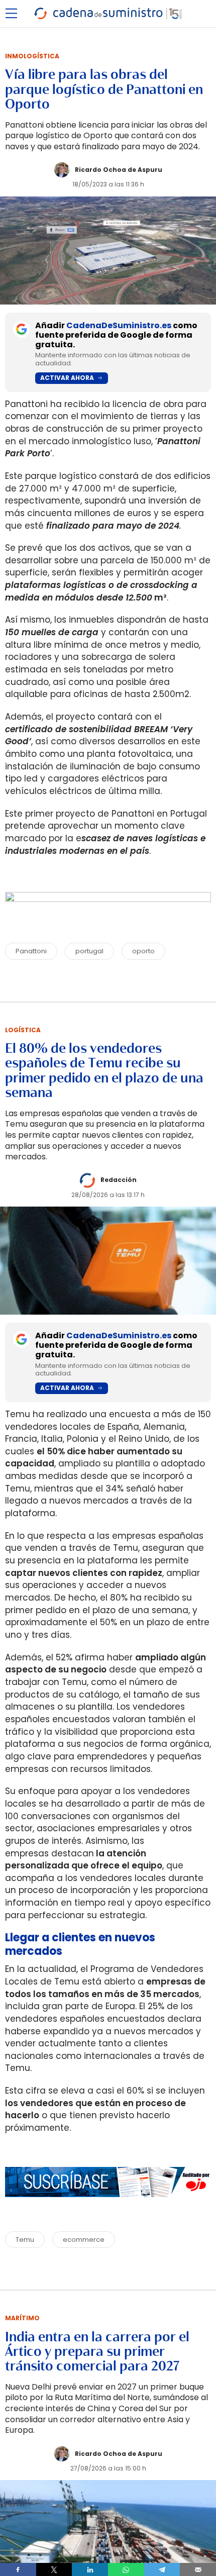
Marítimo (22, 2318)
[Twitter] (54, 2569)
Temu (25, 2240)
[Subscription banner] (108, 2207)
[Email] (198, 2569)
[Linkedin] (90, 2569)
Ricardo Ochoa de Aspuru (119, 170)
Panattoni (31, 951)
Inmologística (32, 56)
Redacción (119, 1180)
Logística (23, 1030)
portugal (89, 951)
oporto (143, 951)
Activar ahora (67, 378)
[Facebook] (18, 2569)
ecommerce (84, 2240)
